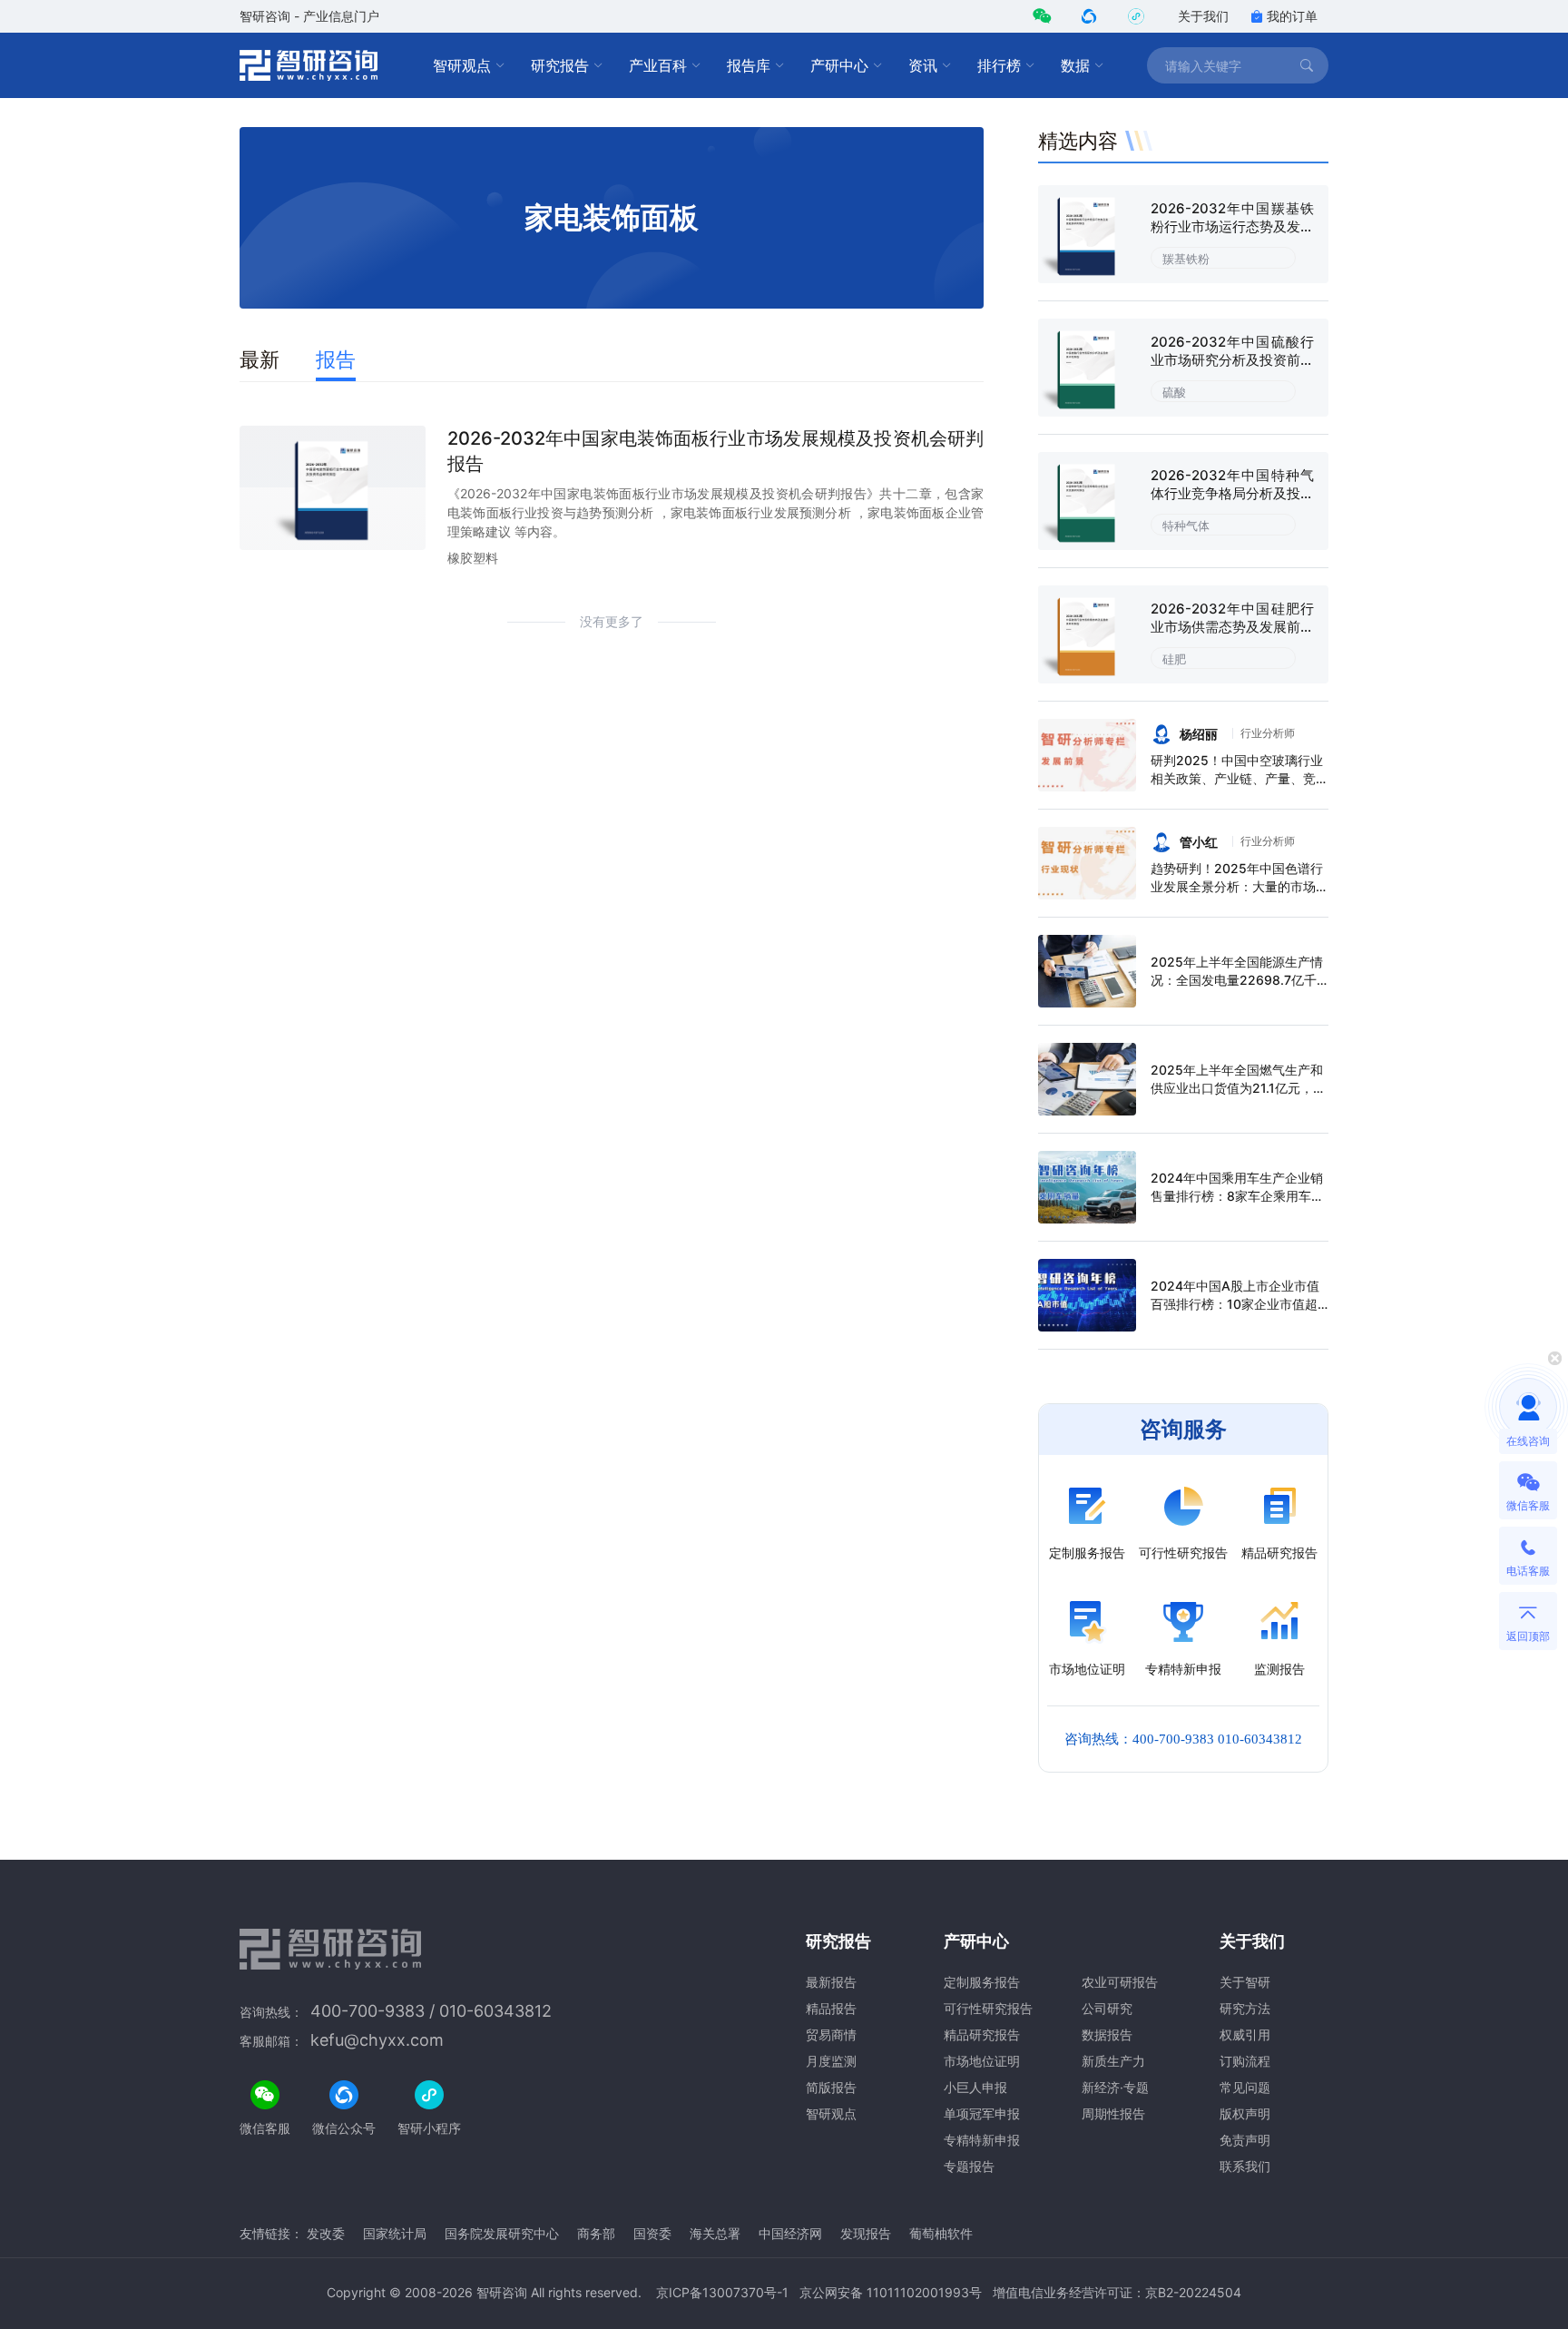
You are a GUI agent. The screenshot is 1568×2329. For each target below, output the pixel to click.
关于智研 (1245, 1982)
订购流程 (1245, 2061)
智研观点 (462, 65)
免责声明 (1245, 2140)
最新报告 (831, 1982)
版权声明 (1245, 2113)
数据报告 (1107, 2034)
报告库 (749, 65)
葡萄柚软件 (941, 2233)
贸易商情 (831, 2034)
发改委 (326, 2233)
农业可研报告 (1120, 1982)
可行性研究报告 (988, 2008)
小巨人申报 (975, 2087)
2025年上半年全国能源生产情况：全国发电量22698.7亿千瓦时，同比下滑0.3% (1237, 980)
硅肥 (1174, 659)
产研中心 (839, 65)
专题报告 (969, 2166)
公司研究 (1107, 2008)
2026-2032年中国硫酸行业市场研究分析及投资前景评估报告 (1232, 360)
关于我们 (1203, 16)
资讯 (923, 65)
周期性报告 (1113, 2113)
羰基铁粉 (1186, 259)
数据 (1075, 65)
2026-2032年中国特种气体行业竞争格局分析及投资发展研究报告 (1232, 493)
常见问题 (1245, 2087)
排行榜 (999, 65)
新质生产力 (1113, 2061)
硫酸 (1174, 392)
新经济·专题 (1115, 2087)
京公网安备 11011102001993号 (891, 2292)
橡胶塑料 (473, 558)
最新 (260, 359)
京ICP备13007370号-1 (722, 2292)
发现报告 (866, 2233)
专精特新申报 (982, 2140)
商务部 (596, 2233)
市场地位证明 (982, 2061)
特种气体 (1186, 526)
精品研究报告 (982, 2034)
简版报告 (831, 2087)
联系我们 (1245, 2166)
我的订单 (1292, 16)
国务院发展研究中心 (502, 2233)
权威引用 (1245, 2034)
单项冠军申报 (982, 2113)
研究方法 (1245, 2008)
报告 (336, 359)
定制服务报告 (982, 1982)
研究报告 (560, 65)
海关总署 (715, 2233)
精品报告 (831, 2008)
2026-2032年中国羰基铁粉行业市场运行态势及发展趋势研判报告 (1232, 226)
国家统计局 (395, 2233)
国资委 (652, 2233)
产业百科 (658, 65)
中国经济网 (790, 2233)
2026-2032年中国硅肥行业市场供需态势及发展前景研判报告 (1232, 627)
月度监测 (831, 2061)
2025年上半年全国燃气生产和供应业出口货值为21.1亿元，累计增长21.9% (1238, 1088)
